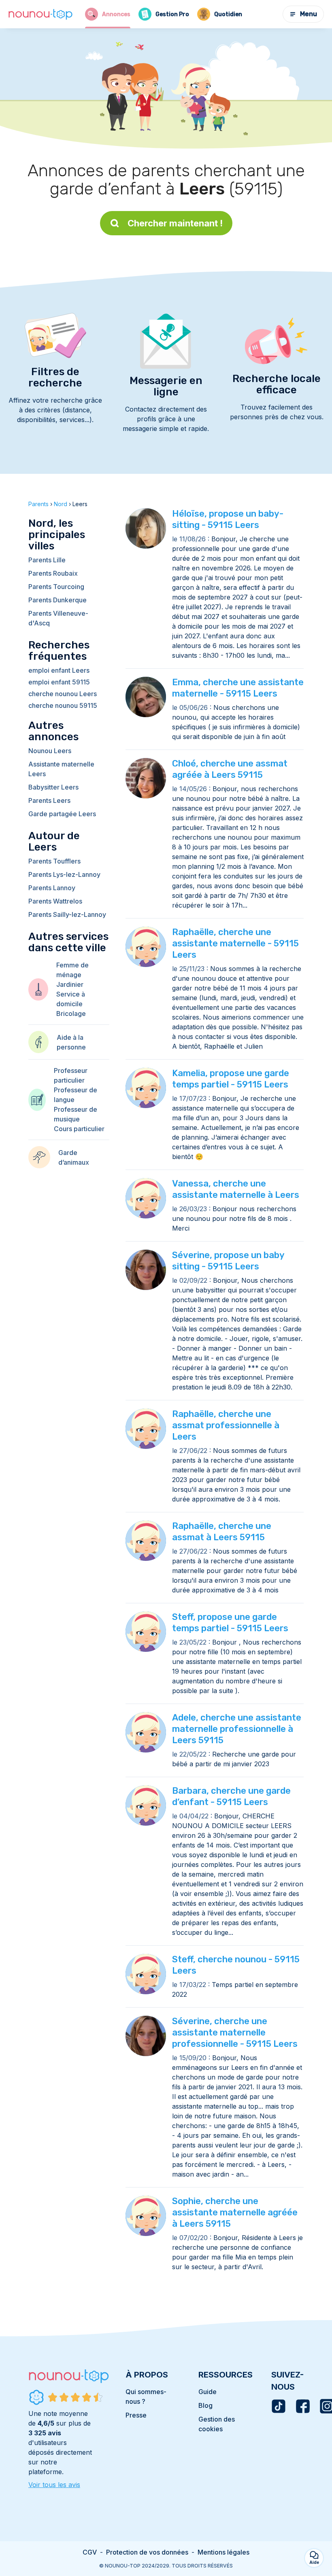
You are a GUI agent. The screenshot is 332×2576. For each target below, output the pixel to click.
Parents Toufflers (54, 861)
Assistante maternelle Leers (61, 769)
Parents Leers (49, 800)
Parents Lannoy (52, 888)
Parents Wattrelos (55, 901)
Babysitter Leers (53, 787)
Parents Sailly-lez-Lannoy (67, 914)
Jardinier (70, 984)
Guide (207, 2392)
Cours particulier (79, 1129)
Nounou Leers (50, 751)
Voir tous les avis (54, 2485)
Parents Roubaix (53, 573)
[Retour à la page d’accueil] (40, 14)
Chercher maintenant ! (175, 223)
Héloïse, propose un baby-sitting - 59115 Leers (228, 519)
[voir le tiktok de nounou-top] (279, 2406)
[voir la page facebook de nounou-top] (303, 2406)
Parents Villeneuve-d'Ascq (58, 618)
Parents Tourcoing (56, 587)
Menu (309, 14)
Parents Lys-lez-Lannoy (64, 874)
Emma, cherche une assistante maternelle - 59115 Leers (238, 688)
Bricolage (71, 1014)
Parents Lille (47, 560)
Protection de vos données (147, 2552)
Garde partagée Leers (62, 814)
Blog (205, 2405)
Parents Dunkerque (57, 600)
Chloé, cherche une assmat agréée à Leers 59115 (230, 769)
